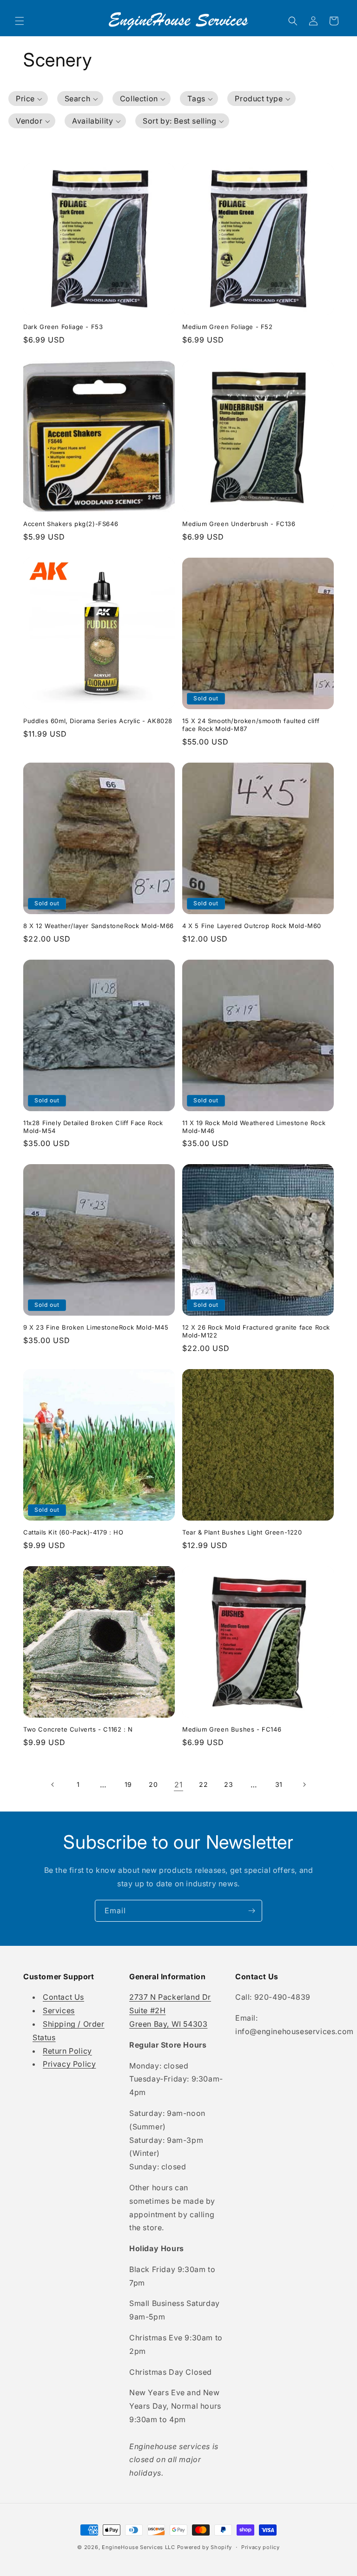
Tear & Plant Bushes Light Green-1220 (242, 1532)
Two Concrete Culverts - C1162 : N (78, 1729)
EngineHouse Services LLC (139, 2547)
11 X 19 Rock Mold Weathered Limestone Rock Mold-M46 (254, 1127)
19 (128, 1784)
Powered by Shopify (205, 2547)
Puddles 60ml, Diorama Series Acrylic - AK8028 (98, 721)
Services (59, 2010)
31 (279, 1784)
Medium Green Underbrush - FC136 (239, 524)
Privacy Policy (69, 2064)
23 (228, 1784)
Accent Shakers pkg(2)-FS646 (71, 524)
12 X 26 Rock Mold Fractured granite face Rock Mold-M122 (256, 1331)
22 (203, 1784)
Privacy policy (261, 2547)
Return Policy (67, 2051)
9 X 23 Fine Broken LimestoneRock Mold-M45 (96, 1327)
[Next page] (304, 1785)
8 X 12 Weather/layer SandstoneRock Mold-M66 (99, 926)
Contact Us (63, 1997)
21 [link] (178, 1785)
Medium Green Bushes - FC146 (232, 1729)
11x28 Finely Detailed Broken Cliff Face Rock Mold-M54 (93, 1127)
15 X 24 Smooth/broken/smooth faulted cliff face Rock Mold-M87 (251, 725)
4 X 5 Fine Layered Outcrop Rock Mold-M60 (252, 926)
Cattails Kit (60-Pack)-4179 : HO (73, 1532)
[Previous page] (53, 1785)
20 (153, 1784)
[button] (20, 21)
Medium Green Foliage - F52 (228, 327)
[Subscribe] (251, 1911)
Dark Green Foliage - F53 (63, 327)
